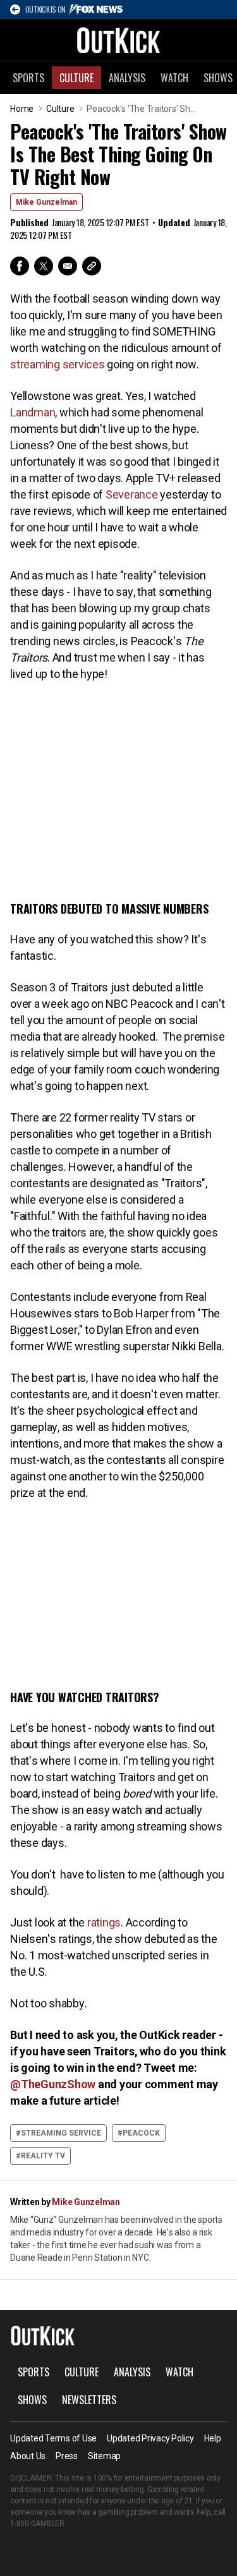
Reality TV (43, 2156)
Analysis (127, 78)
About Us (28, 2456)
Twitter (44, 266)
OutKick (119, 40)
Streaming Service (61, 2133)
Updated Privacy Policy (150, 2438)
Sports (28, 78)
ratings (104, 1922)
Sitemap (104, 2456)
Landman (33, 412)
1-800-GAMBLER (37, 2524)
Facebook (20, 266)
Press (67, 2456)
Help (213, 2438)
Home (22, 109)
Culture (76, 78)
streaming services (58, 364)
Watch (174, 78)
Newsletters (89, 2400)
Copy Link (92, 266)
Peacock (141, 2133)
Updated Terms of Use (53, 2438)
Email (68, 266)
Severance (133, 494)
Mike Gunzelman (46, 202)
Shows (32, 2400)
